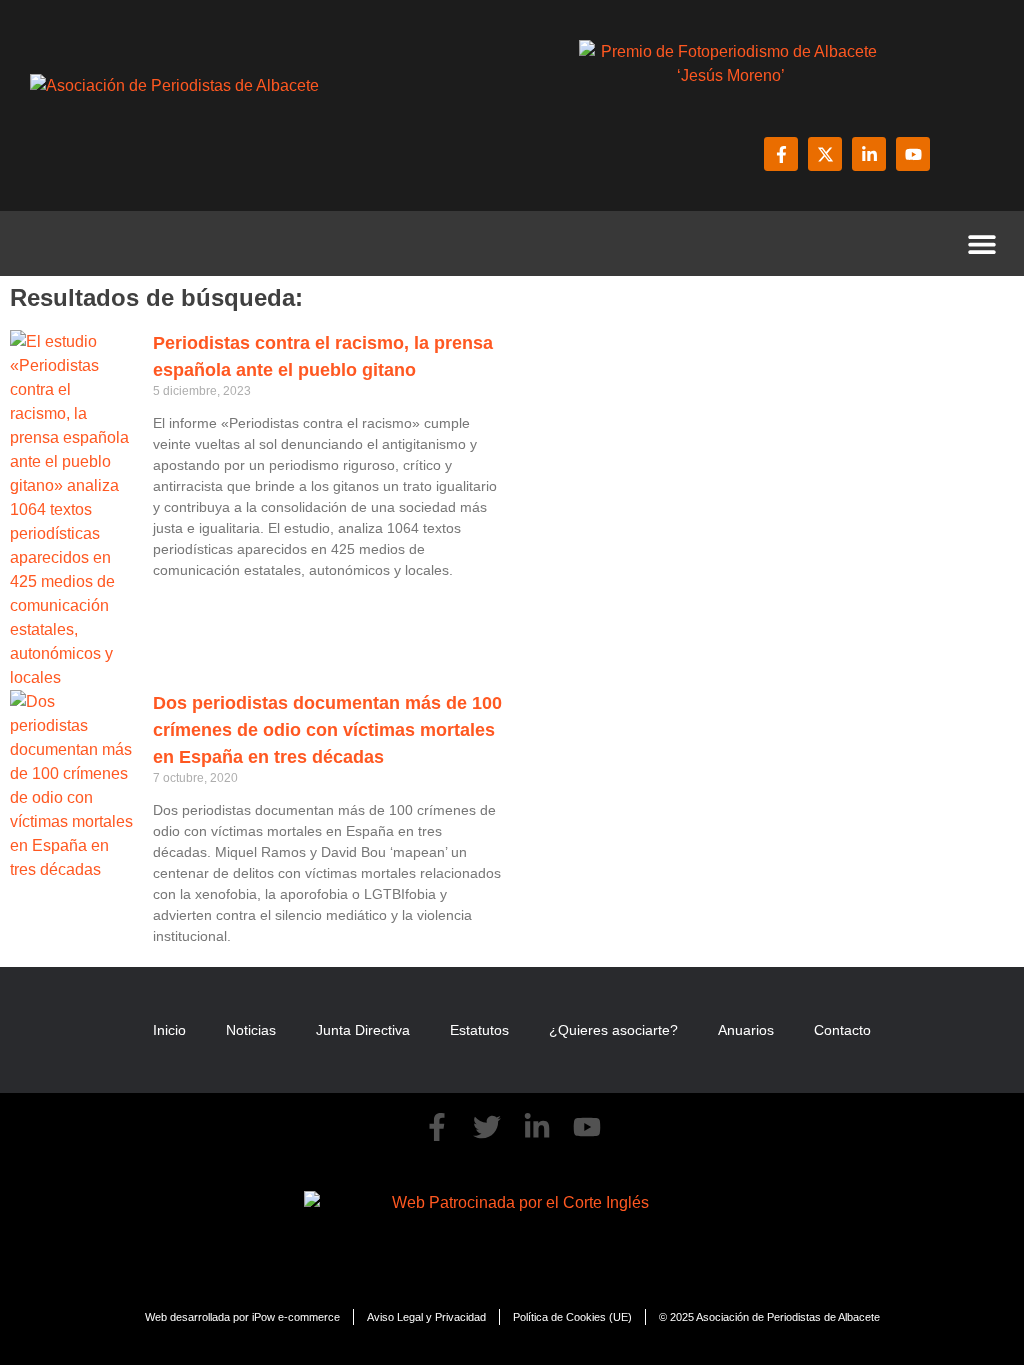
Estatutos (479, 1030)
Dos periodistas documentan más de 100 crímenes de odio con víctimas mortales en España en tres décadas (327, 730)
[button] (981, 243)
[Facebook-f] (781, 154)
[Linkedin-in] (869, 154)
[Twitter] (487, 1127)
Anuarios (746, 1030)
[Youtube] (913, 154)
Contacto (842, 1030)
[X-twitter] (825, 154)
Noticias (251, 1030)
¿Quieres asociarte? (613, 1030)
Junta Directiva (363, 1030)
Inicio (169, 1030)
